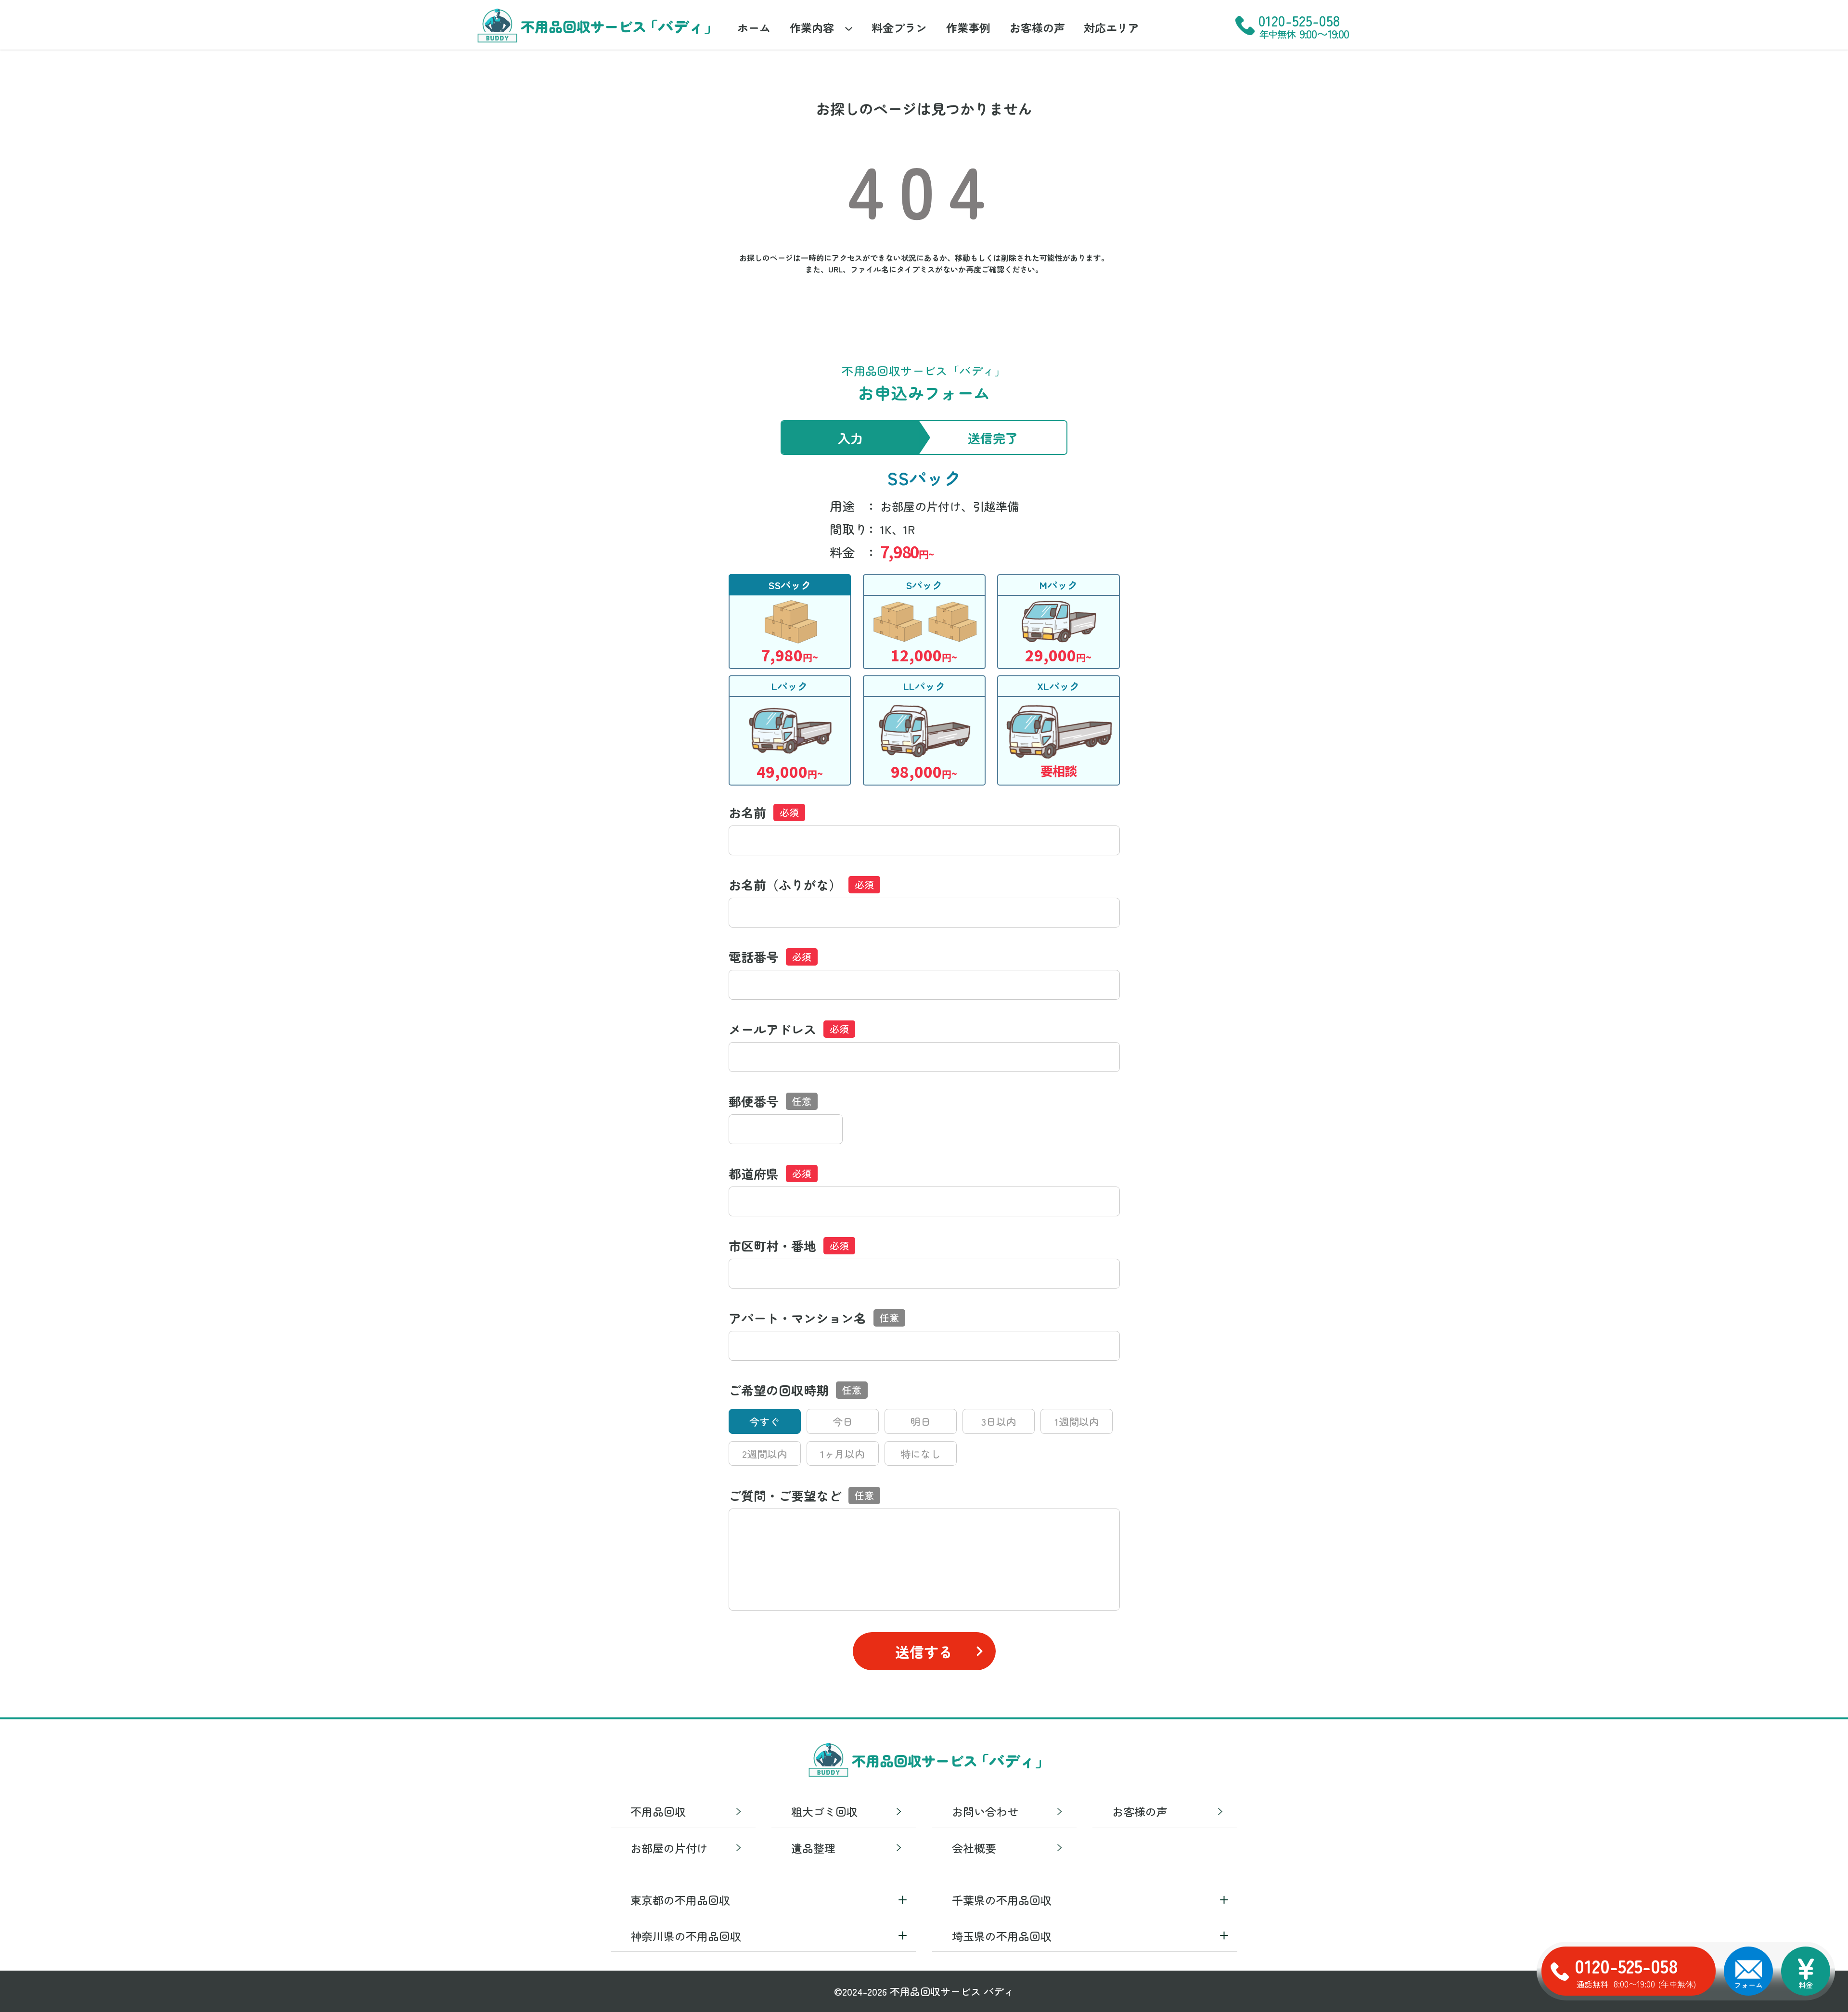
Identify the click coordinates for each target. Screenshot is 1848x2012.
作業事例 (968, 27)
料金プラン (899, 27)
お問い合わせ (985, 1811)
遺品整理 (813, 1848)
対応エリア (1111, 27)
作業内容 (812, 27)
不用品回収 (658, 1811)
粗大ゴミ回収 (824, 1811)
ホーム (754, 27)
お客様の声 (1037, 27)
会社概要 (974, 1848)
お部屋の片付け (669, 1848)
